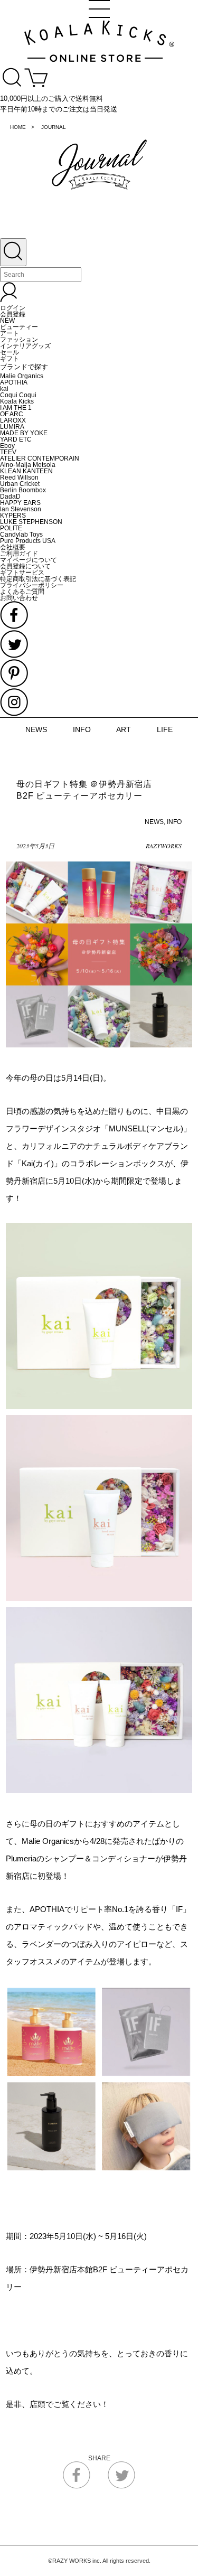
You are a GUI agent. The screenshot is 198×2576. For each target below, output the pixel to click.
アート (10, 333)
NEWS (36, 729)
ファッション (19, 340)
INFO (82, 729)
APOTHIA (14, 382)
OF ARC (12, 414)
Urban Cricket (20, 484)
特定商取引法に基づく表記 (38, 579)
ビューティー (19, 327)
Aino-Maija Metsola (28, 465)
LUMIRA (12, 427)
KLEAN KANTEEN (26, 471)
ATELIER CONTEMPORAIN (40, 458)
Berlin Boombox (23, 490)
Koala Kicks (17, 401)
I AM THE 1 (16, 408)
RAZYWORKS (164, 846)
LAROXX (13, 420)
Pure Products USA (28, 541)
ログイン (13, 308)
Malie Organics (22, 376)
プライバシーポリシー (32, 585)
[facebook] (77, 2487)
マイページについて (29, 560)
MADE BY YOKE (24, 433)
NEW (7, 321)
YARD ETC (16, 439)
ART (124, 729)
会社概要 (13, 547)
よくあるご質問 (22, 592)
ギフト (10, 359)
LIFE (165, 729)
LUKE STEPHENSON (31, 522)
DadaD (10, 497)
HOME (18, 127)
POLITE (11, 528)
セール (10, 352)
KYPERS (13, 516)
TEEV (8, 452)
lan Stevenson (21, 509)
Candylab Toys (21, 535)
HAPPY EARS (20, 503)
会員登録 (13, 314)
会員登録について (25, 566)
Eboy (7, 446)
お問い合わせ (19, 598)
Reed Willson (19, 477)
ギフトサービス (22, 573)
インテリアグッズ (25, 346)
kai (4, 389)
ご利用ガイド (19, 554)
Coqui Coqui (18, 395)
